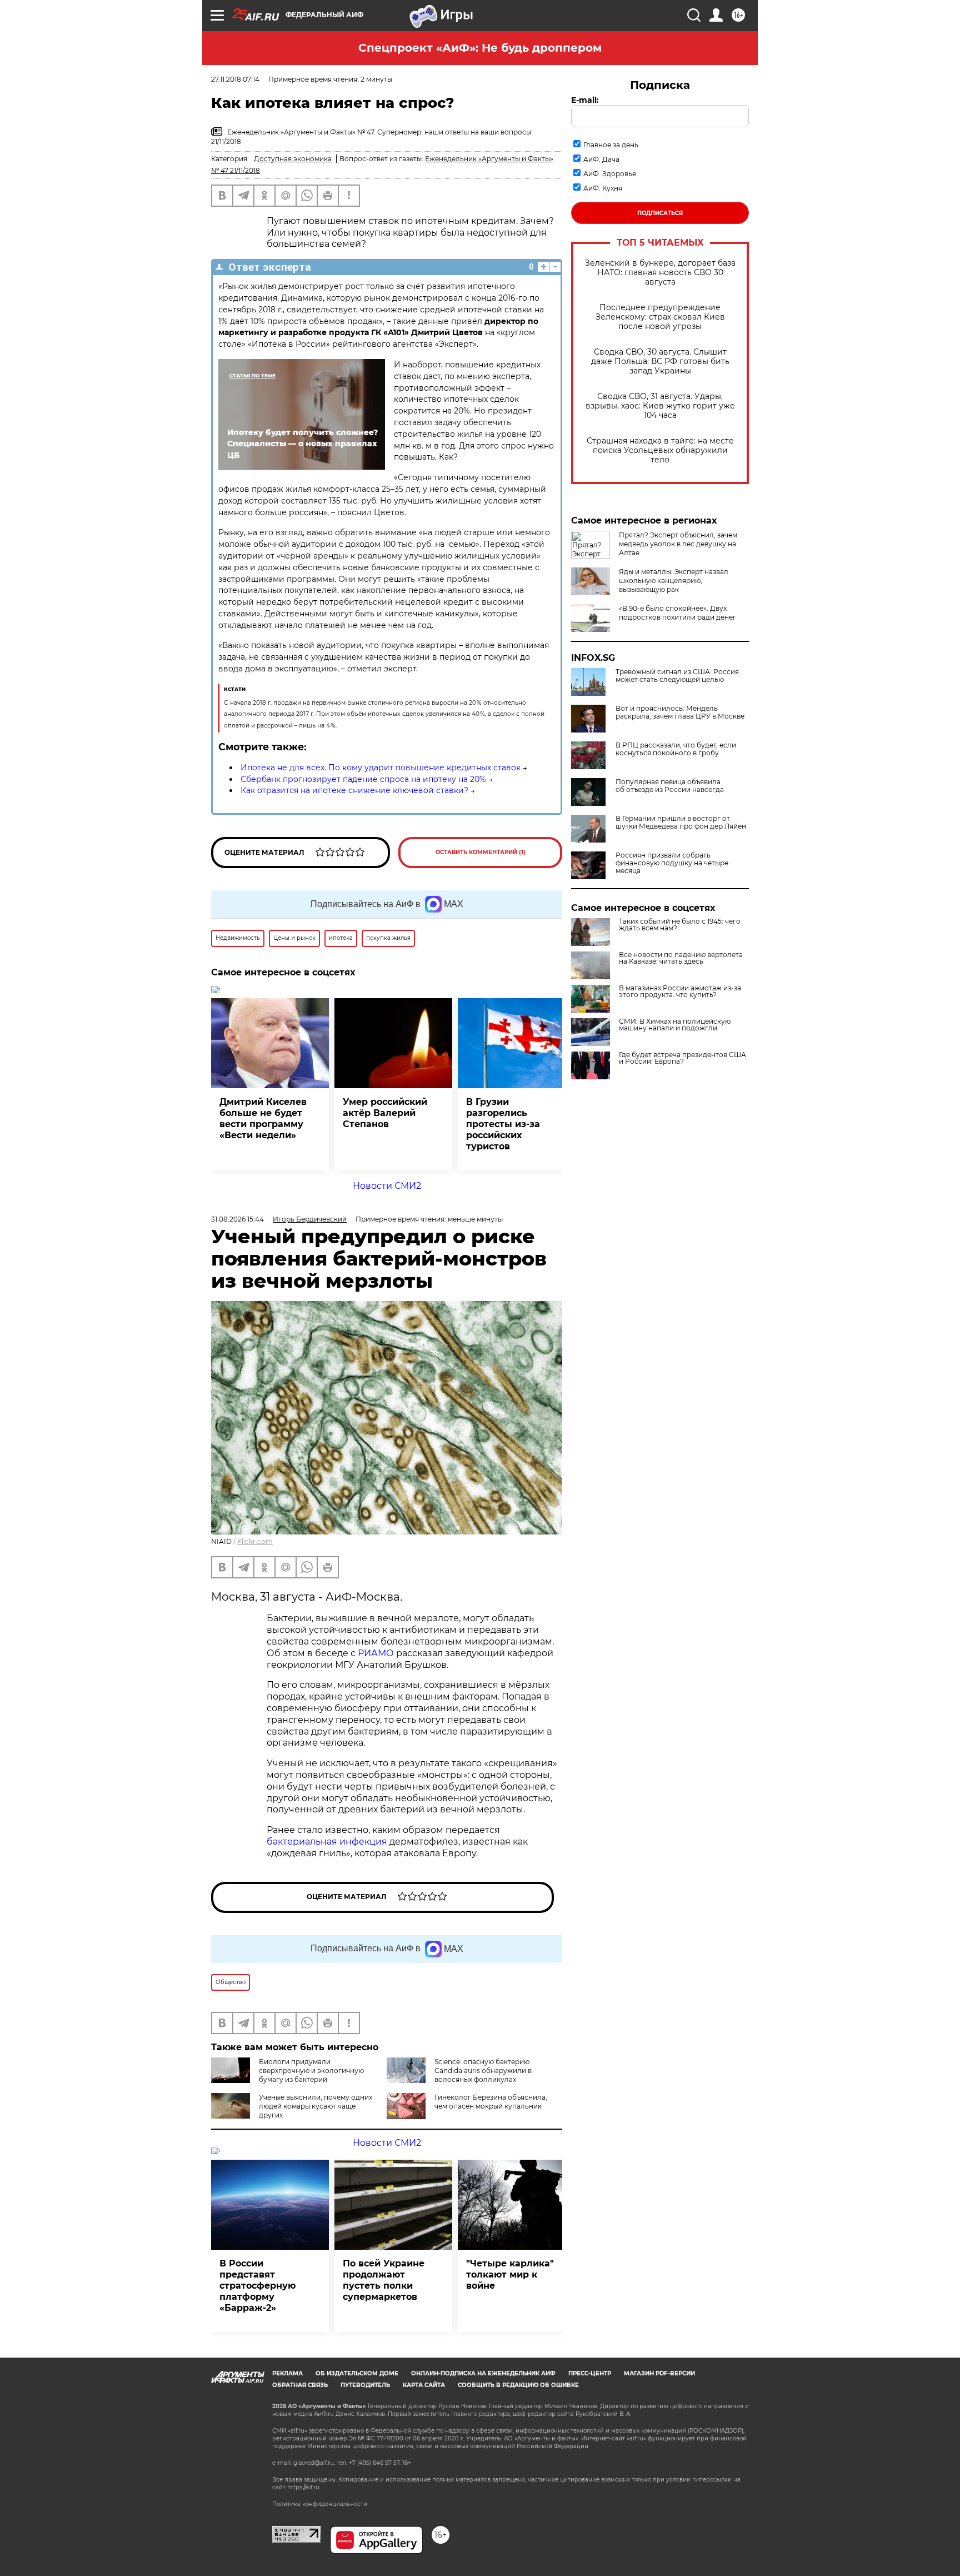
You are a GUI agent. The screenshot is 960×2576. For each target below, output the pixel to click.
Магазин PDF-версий (659, 2373)
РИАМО (376, 1653)
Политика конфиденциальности (320, 2504)
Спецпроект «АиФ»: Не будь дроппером (480, 48)
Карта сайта (424, 2385)
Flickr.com (255, 1541)
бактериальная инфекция (327, 1842)
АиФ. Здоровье (610, 174)
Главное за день (611, 145)
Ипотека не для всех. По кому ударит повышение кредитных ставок (381, 768)
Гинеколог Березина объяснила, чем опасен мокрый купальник (491, 2102)
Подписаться (660, 213)
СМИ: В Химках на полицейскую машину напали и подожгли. (675, 1025)
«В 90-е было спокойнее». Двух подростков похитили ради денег (677, 613)
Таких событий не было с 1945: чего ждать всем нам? (680, 925)
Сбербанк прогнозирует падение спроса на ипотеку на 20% (363, 779)
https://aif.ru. (304, 2487)
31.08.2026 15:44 (237, 1219)
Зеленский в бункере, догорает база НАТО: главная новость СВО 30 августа (660, 273)
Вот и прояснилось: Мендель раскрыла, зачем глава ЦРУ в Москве (680, 712)
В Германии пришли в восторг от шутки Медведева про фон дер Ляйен (681, 823)
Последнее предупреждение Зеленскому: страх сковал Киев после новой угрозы (660, 317)
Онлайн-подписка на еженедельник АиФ (483, 2373)
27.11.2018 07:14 (235, 79)
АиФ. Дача (601, 159)
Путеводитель (365, 2385)
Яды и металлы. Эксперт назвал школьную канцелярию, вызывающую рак (674, 581)
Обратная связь (300, 2385)
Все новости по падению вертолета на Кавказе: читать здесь (681, 958)
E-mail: (585, 100)
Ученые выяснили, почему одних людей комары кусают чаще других (316, 2106)
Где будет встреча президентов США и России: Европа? (682, 1058)
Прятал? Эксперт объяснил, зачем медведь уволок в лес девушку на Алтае (678, 544)
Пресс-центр (590, 2373)
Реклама (287, 2373)
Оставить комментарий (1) (481, 852)
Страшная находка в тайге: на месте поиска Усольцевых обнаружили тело (660, 450)
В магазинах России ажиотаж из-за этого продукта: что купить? (680, 991)
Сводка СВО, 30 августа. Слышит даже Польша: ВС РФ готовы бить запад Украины (660, 362)
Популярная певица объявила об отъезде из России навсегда (670, 786)
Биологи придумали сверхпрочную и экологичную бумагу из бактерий (311, 2071)
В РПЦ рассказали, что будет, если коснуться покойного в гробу (676, 749)
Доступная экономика (293, 159)
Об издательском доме (357, 2373)
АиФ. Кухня (603, 188)
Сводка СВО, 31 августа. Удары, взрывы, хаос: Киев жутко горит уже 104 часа (660, 406)
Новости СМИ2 (387, 1186)
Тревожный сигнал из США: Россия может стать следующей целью (677, 676)
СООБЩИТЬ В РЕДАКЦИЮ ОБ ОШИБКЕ (518, 2385)
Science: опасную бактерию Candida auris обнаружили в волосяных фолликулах (483, 2071)
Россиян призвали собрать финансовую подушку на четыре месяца (672, 863)
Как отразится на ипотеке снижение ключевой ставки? (354, 790)
